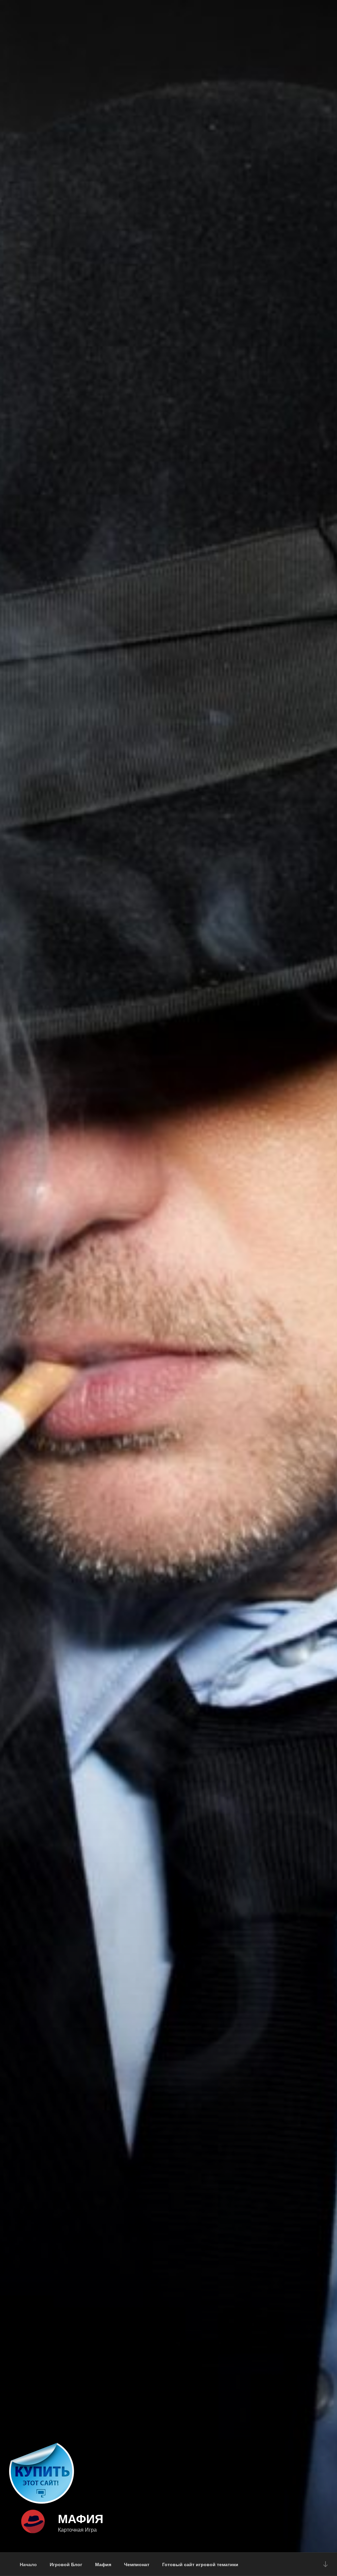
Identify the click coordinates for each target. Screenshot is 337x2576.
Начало (28, 2564)
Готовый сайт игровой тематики (200, 2564)
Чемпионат (137, 2564)
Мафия (81, 2518)
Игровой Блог (66, 2564)
